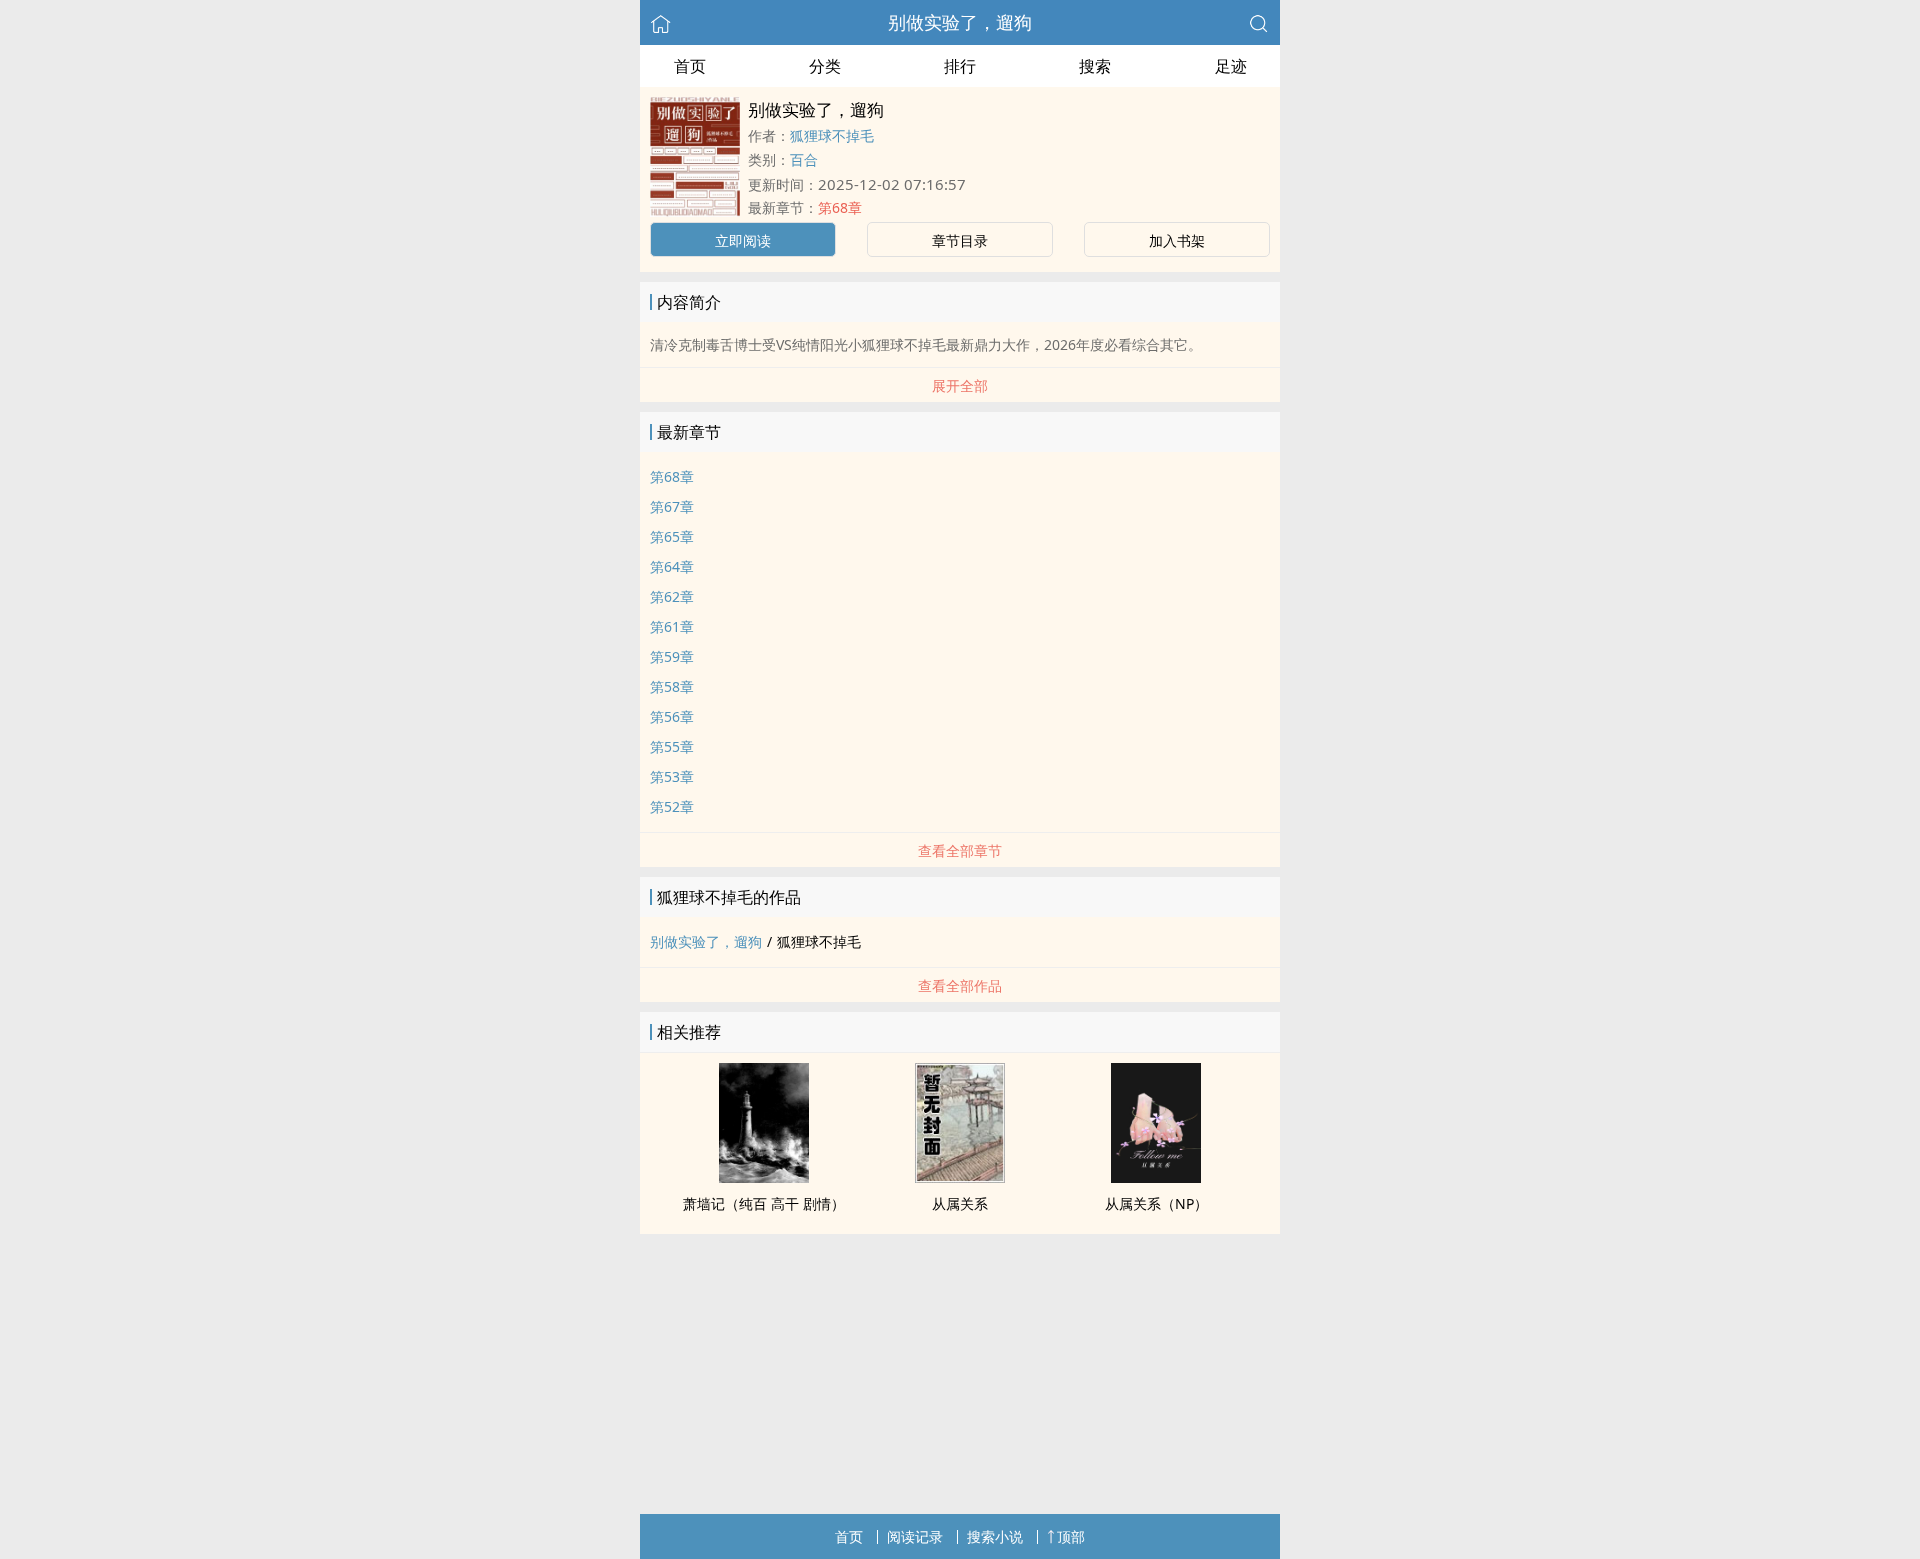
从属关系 (960, 1203)
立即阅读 (743, 240)
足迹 (1231, 66)
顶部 (1071, 1536)
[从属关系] (960, 1177)
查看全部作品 (960, 985)
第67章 (672, 506)
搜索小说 (995, 1536)
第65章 (672, 536)
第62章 (672, 596)
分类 (825, 66)
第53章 (672, 776)
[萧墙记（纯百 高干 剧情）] (764, 1177)
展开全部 (960, 385)
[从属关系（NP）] (1156, 1177)
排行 (960, 66)
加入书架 (1177, 240)
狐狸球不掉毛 (832, 135)
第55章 (672, 746)
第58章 (672, 686)
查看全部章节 (960, 850)
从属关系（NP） (1156, 1203)
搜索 (1095, 66)
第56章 (672, 716)
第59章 (672, 656)
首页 (690, 66)
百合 (804, 159)
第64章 (672, 566)
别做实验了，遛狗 (960, 22)
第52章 (672, 806)
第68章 (840, 207)
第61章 (672, 626)
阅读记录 (915, 1536)
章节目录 (960, 240)
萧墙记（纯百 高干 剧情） (764, 1203)
